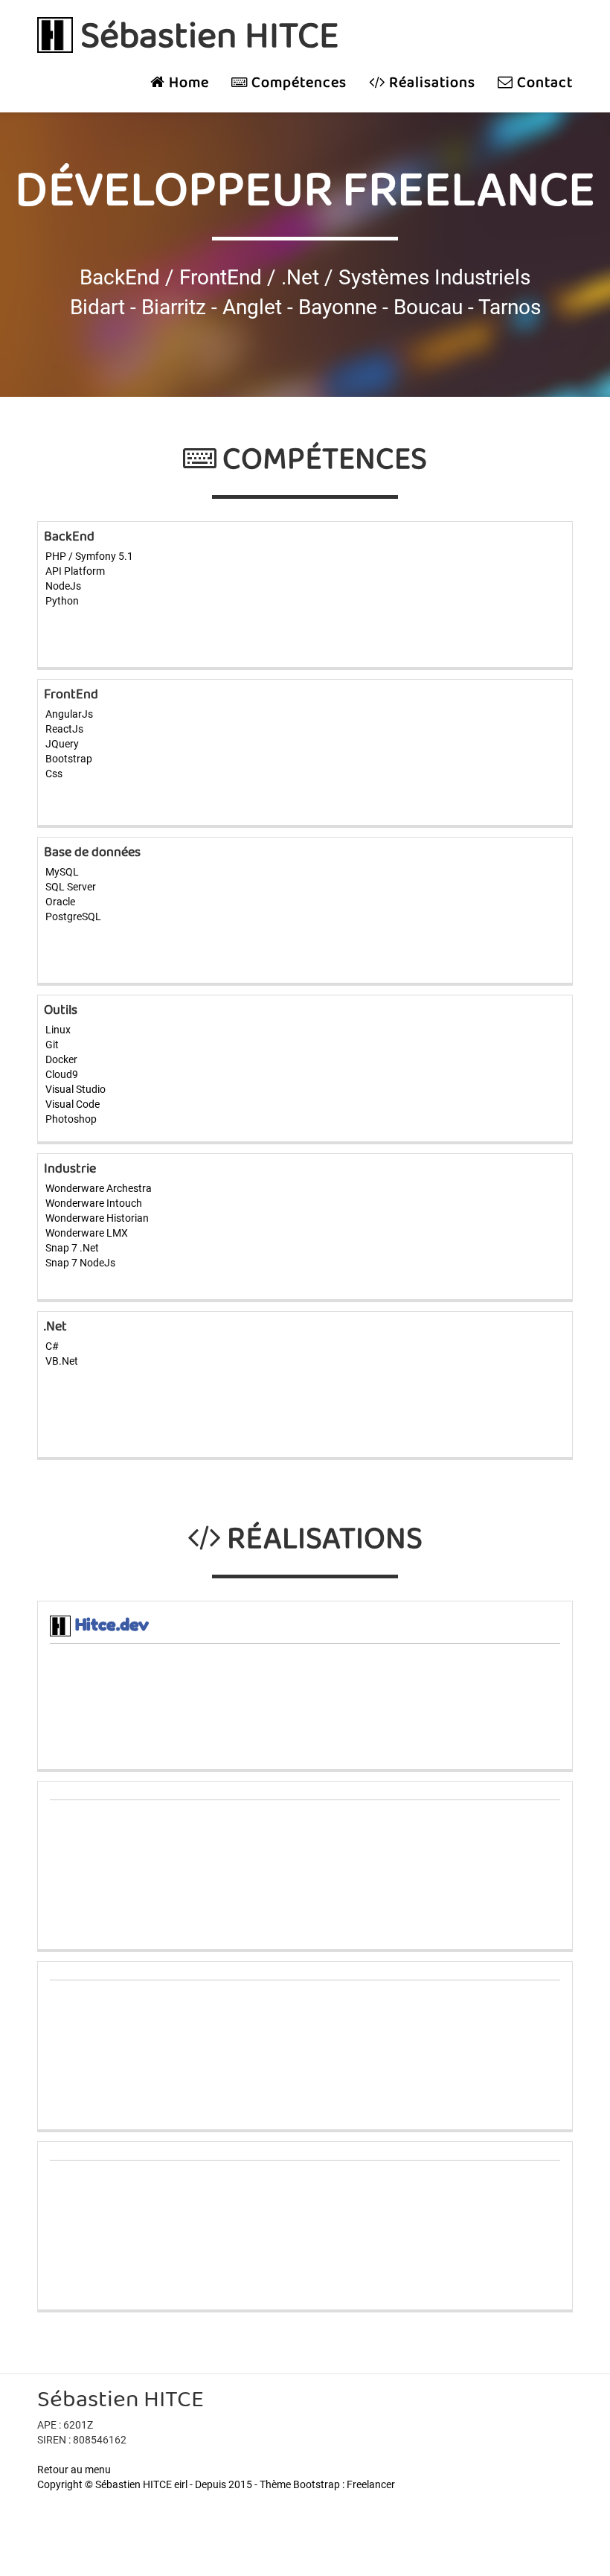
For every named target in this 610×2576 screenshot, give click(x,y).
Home (187, 83)
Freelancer (371, 2484)
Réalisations (430, 83)
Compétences (297, 83)
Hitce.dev (112, 1625)
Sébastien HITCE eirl (141, 2484)
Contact (543, 83)
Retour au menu (74, 2470)
